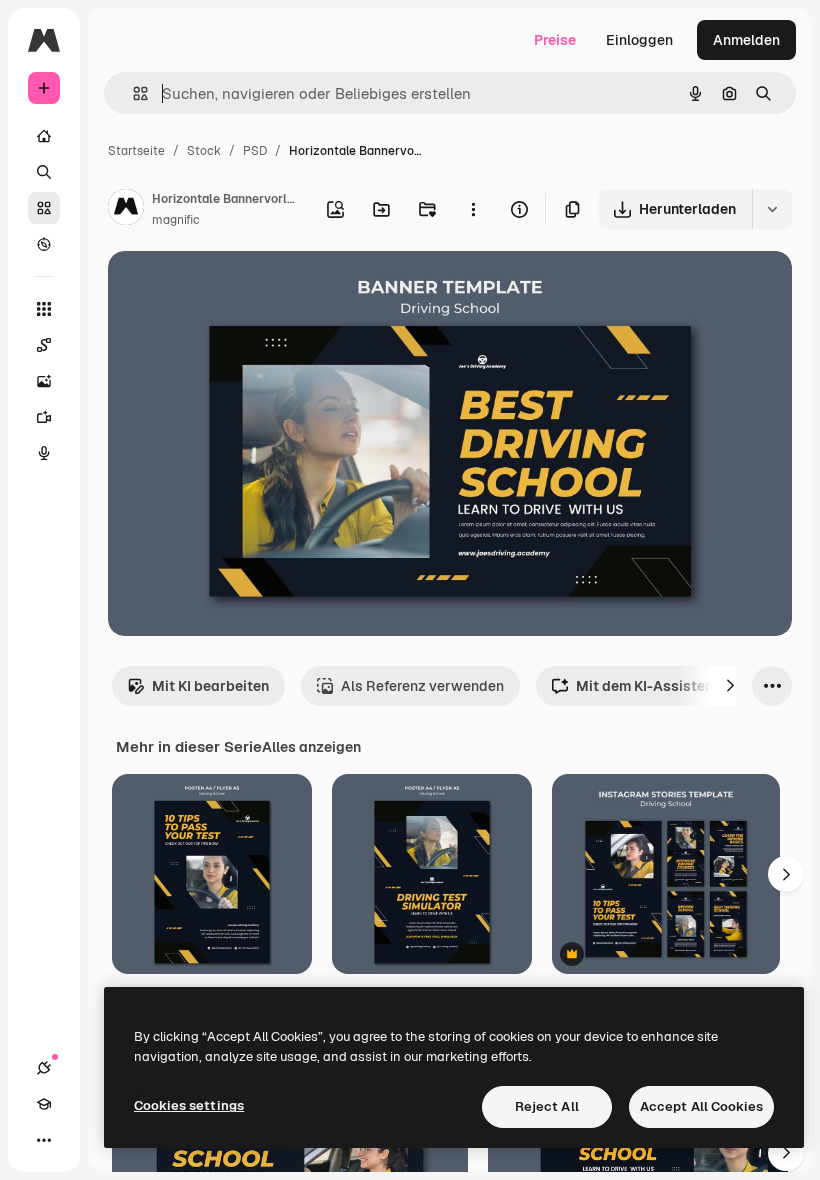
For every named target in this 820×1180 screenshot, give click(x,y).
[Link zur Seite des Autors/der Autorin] (126, 210)
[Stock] (44, 208)
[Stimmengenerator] (44, 453)
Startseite (136, 151)
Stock (204, 151)
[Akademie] (44, 1104)
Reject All (547, 1106)
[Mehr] (44, 1140)
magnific (176, 220)
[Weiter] (730, 686)
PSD (255, 151)
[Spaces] (44, 345)
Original (236, 289)
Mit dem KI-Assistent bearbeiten (686, 686)
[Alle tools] (44, 309)
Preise (555, 40)
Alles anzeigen (311, 747)
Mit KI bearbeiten (210, 686)
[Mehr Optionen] (473, 209)
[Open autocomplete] (132, 93)
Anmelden (746, 40)
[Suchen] (44, 172)
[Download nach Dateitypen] (772, 209)
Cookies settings (189, 1105)
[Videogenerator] (44, 417)
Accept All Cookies (701, 1106)
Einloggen (639, 40)
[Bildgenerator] (44, 381)
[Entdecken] (44, 244)
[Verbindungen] (44, 1068)
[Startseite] (44, 136)
